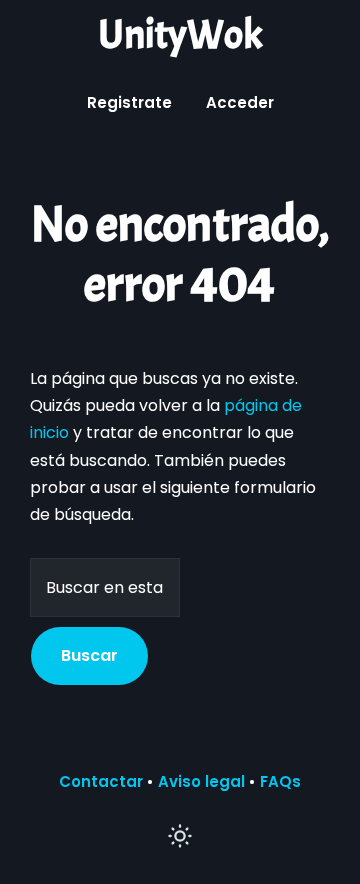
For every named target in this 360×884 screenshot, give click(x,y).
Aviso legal (201, 781)
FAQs (280, 781)
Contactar (101, 781)
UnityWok (180, 35)
